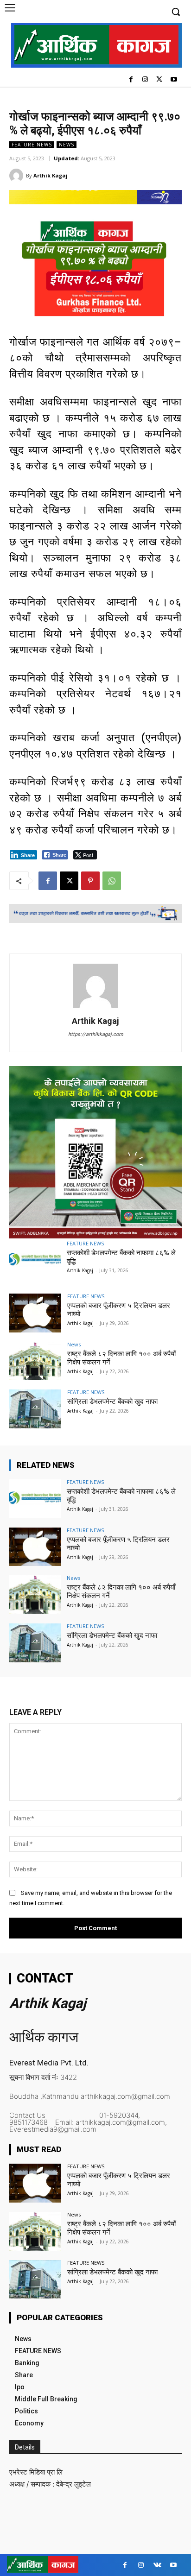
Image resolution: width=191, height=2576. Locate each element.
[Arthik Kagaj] (18, 176)
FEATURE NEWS (32, 145)
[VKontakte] (157, 2565)
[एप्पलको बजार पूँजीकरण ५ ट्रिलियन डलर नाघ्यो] (35, 1313)
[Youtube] (174, 80)
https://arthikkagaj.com (96, 1034)
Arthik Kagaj (51, 175)
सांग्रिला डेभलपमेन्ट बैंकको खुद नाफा (112, 1402)
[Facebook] (131, 80)
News (67, 145)
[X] (159, 80)
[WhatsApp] (112, 881)
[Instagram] (145, 80)
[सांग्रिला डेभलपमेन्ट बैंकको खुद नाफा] (35, 1409)
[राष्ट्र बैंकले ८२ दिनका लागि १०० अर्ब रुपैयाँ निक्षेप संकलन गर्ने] (35, 1361)
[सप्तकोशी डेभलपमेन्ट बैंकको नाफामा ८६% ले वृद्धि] (35, 1260)
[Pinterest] (90, 881)
